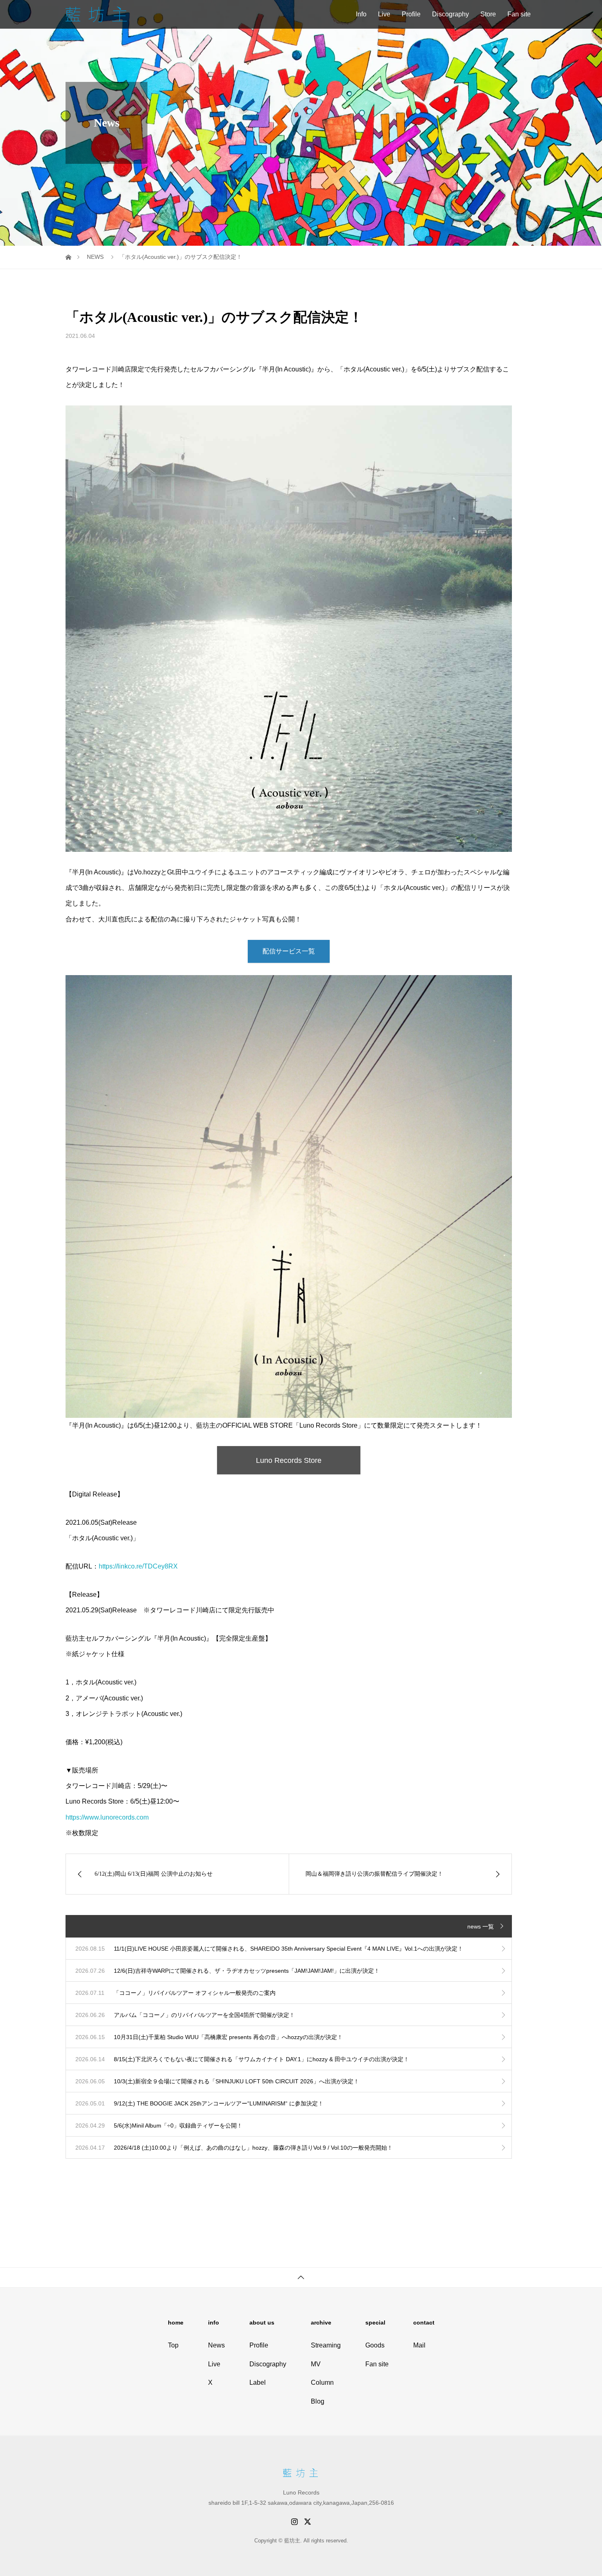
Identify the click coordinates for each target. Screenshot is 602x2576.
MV (316, 2364)
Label (258, 2382)
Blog (318, 2401)
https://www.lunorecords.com (107, 1817)
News (216, 2345)
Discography (450, 14)
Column (322, 2382)
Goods (375, 2345)
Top (173, 2345)
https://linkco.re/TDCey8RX (138, 1566)
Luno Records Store (289, 1460)
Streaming (326, 2345)
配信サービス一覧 (289, 951)
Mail (419, 2345)
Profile (411, 14)
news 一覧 (481, 1926)
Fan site (519, 14)
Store (488, 14)
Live (384, 14)
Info (361, 14)
